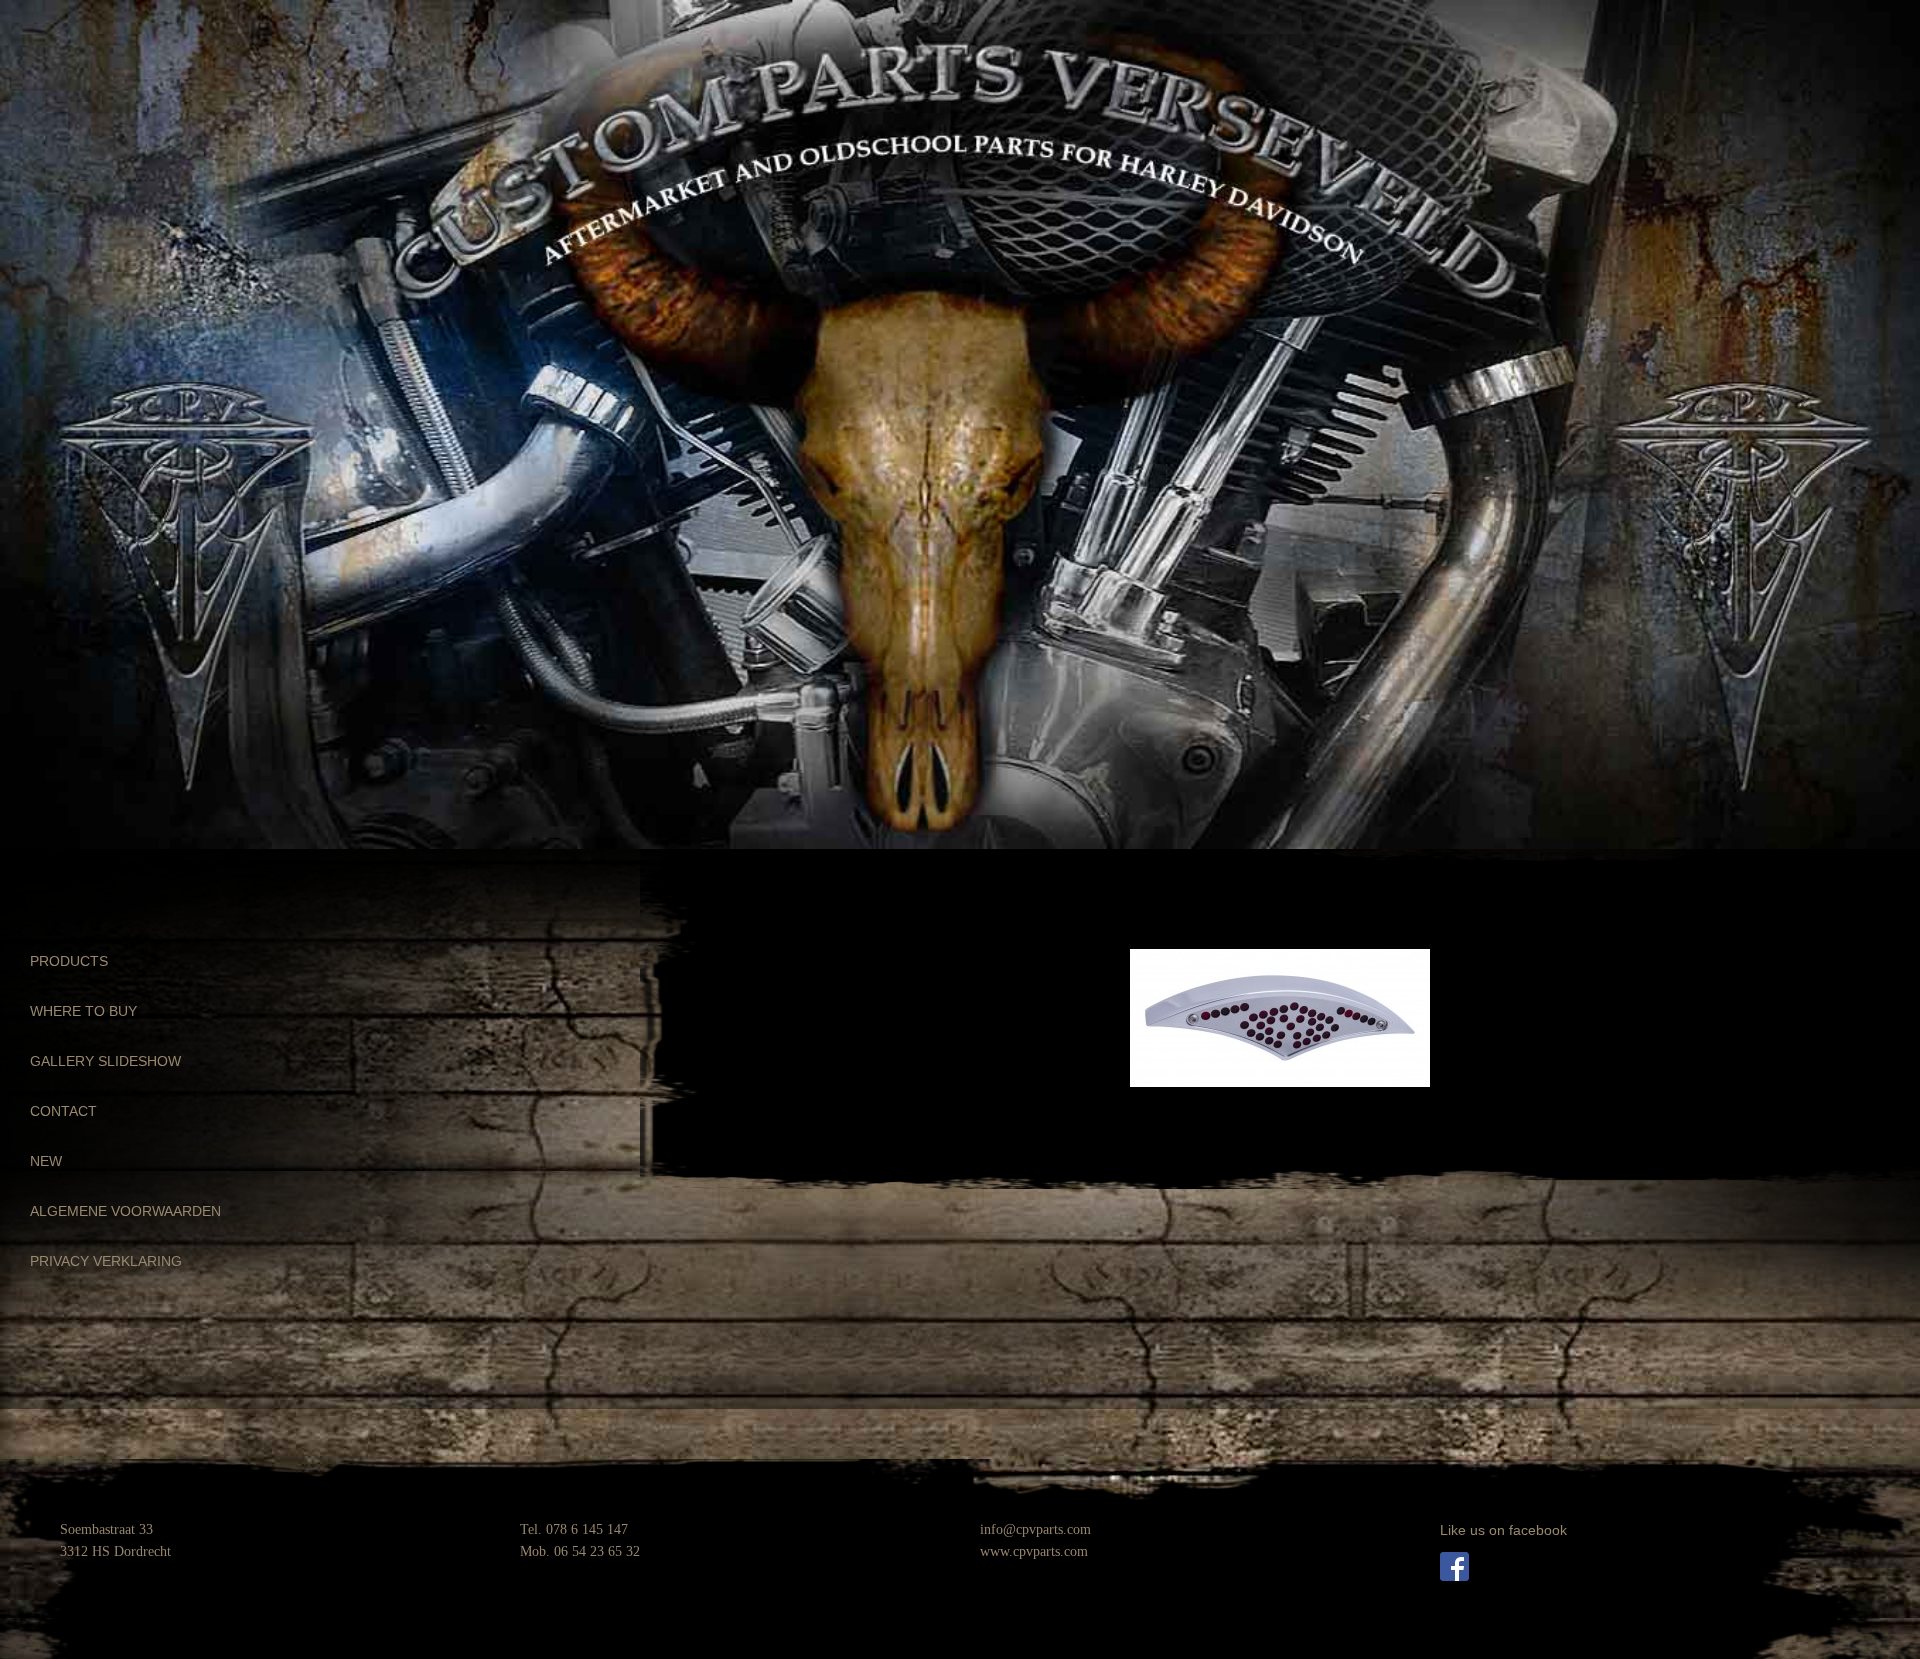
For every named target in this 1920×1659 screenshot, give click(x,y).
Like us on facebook (1503, 1530)
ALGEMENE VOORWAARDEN (125, 1211)
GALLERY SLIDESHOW (105, 1061)
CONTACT (63, 1111)
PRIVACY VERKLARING (106, 1261)
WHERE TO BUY (83, 1011)
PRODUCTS (69, 961)
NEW (46, 1161)
